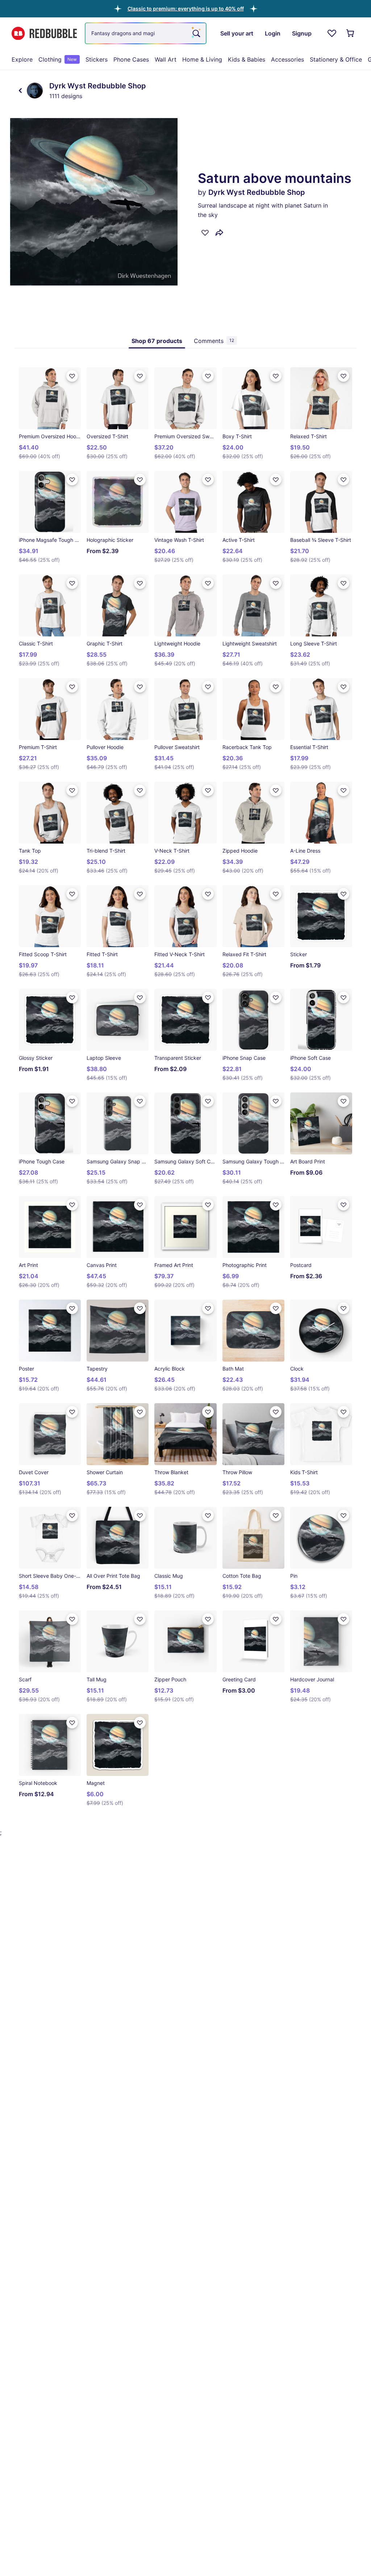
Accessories (287, 59)
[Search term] (196, 33)
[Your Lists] (332, 33)
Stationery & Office (336, 59)
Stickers (97, 59)
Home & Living (202, 59)
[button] (186, 9)
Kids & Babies (247, 59)
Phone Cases (131, 59)
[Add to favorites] (205, 233)
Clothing (58, 59)
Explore (22, 59)
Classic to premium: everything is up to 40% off (186, 9)
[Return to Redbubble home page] (44, 34)
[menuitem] (22, 59)
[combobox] (146, 33)
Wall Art (166, 59)
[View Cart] (351, 33)
